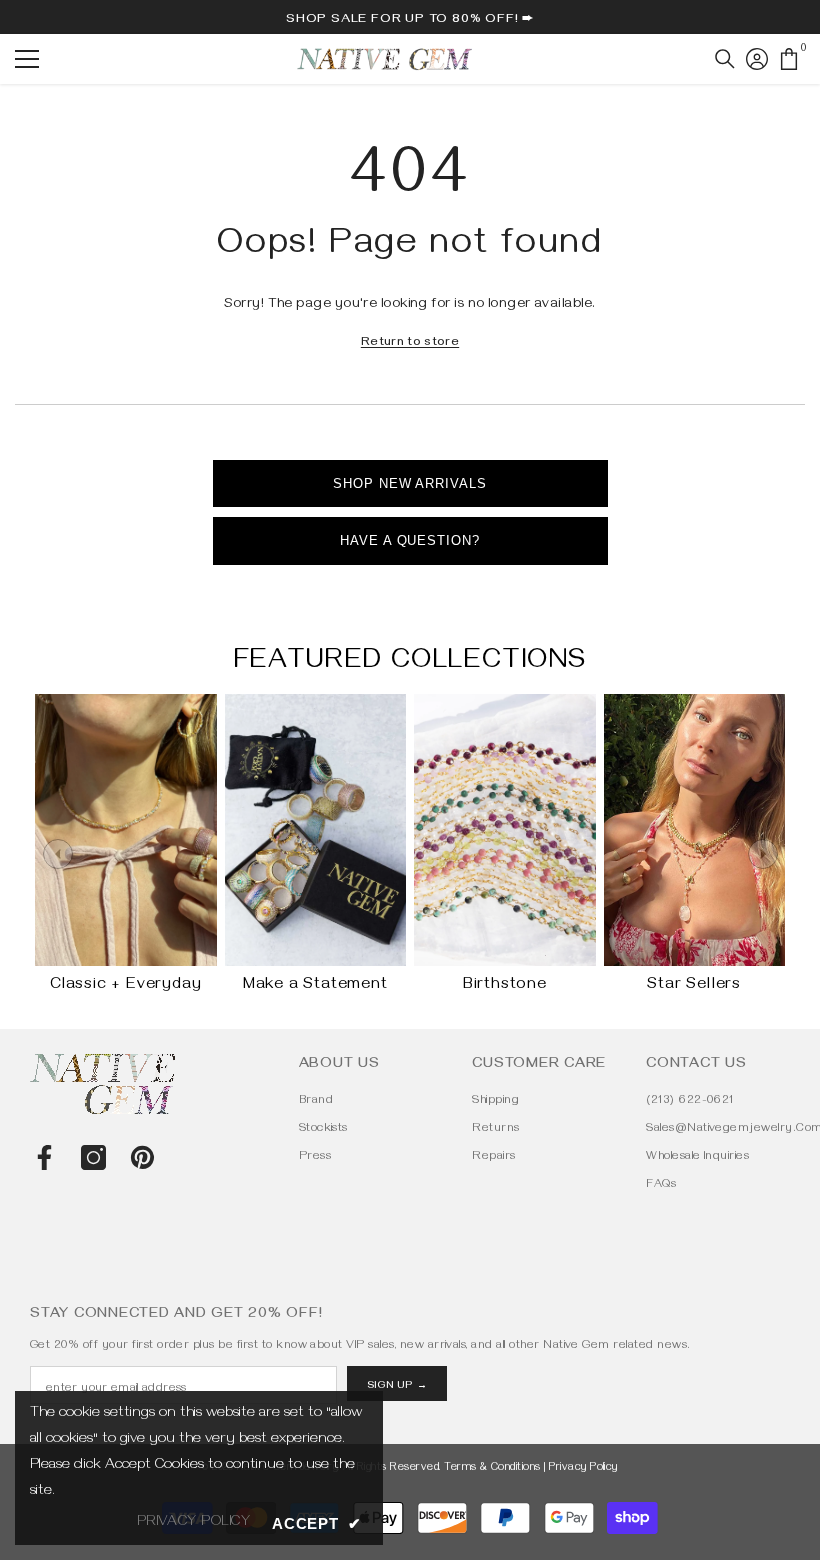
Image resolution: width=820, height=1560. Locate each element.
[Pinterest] (142, 1157)
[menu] (27, 59)
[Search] (725, 59)
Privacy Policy (583, 1468)
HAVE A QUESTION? (410, 540)
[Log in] (757, 59)
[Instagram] (93, 1157)
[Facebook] (44, 1157)
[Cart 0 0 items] (789, 59)
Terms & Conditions (492, 1468)
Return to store (410, 343)
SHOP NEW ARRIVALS (409, 483)
